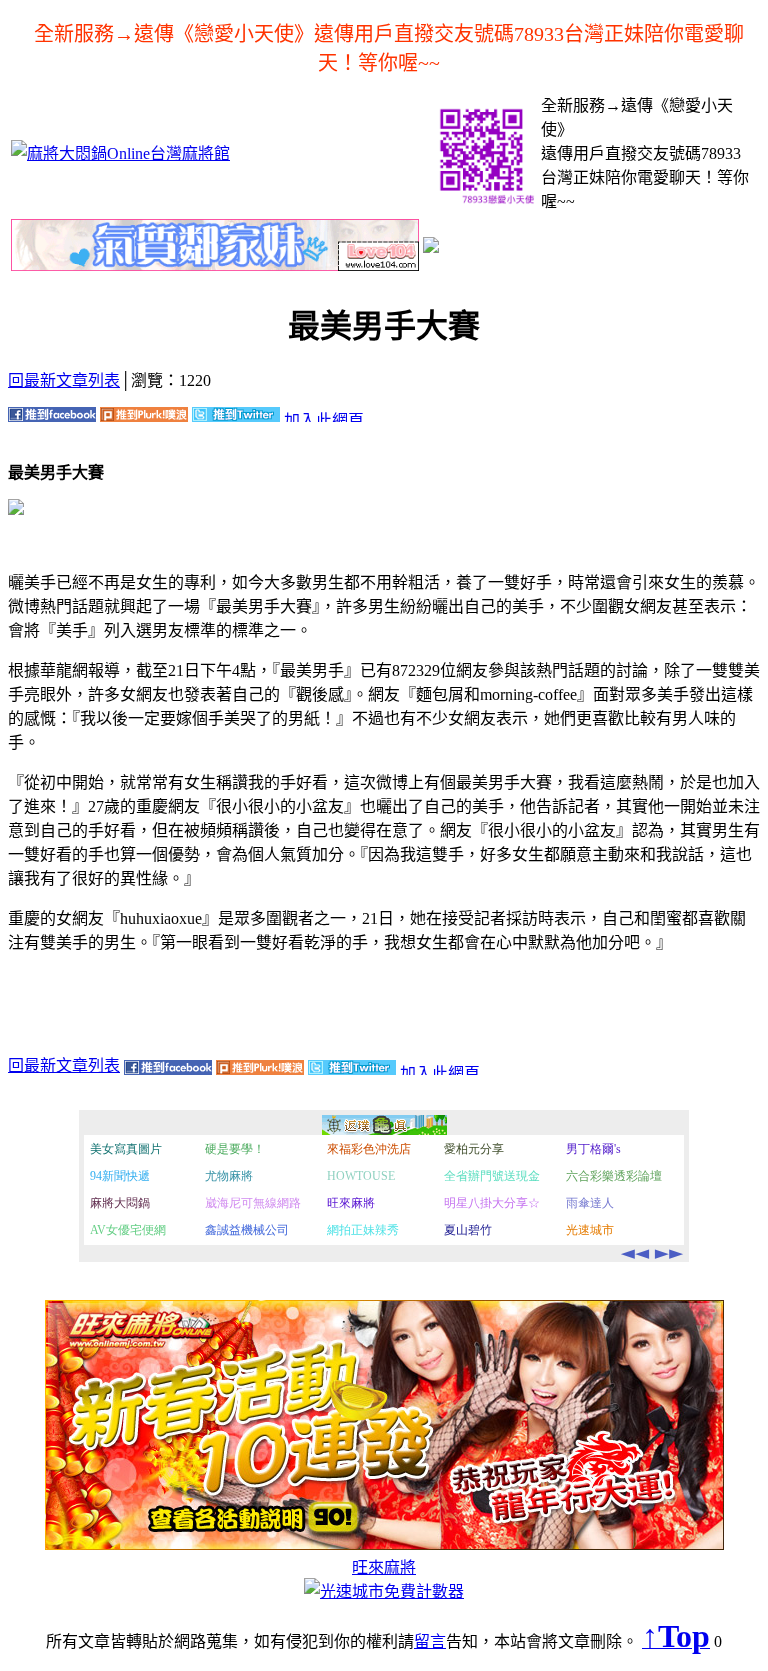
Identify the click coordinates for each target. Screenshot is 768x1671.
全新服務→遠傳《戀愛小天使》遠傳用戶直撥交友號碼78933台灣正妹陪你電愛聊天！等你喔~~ (389, 48)
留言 (430, 1641)
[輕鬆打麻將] (431, 247)
